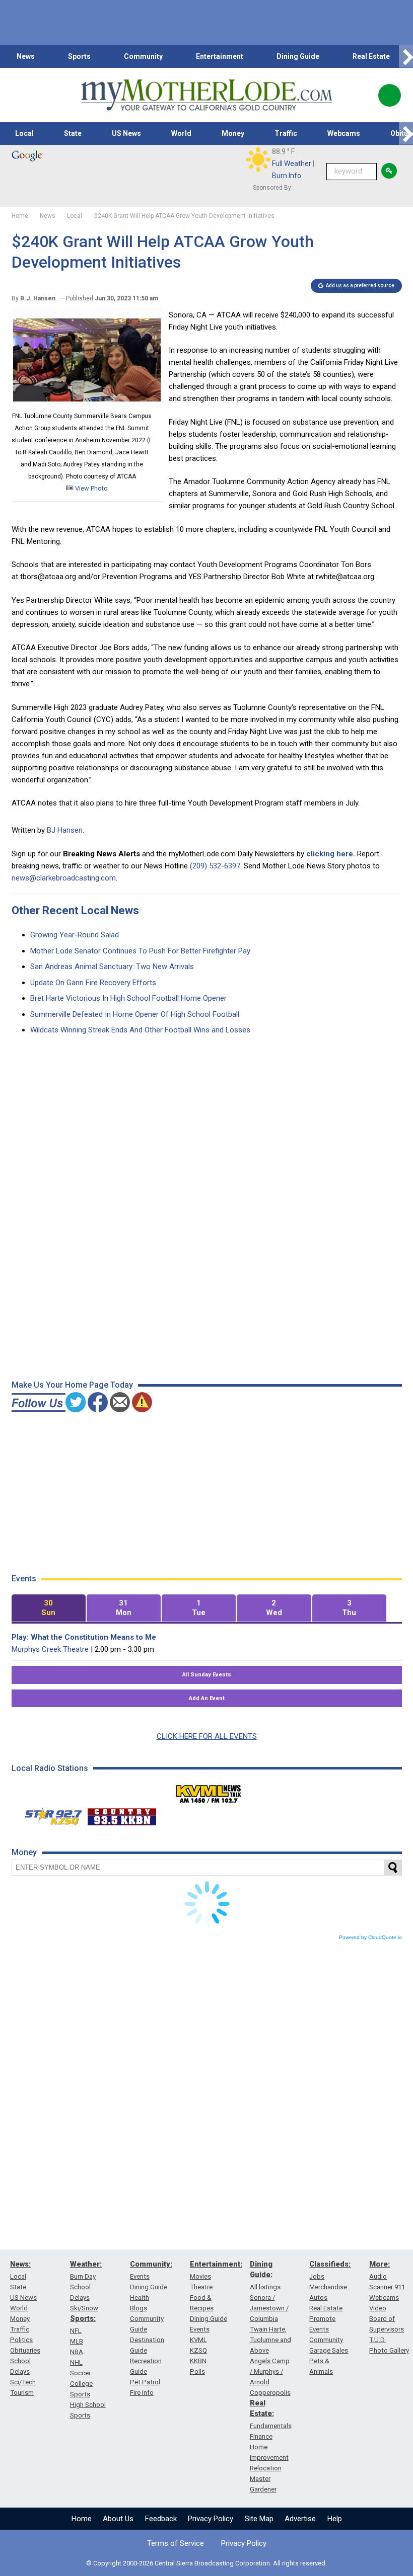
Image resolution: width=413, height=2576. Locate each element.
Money (233, 133)
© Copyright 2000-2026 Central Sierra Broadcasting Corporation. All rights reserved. (206, 2563)
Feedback (161, 2519)
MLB (77, 2341)
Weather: (86, 2264)
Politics (21, 2340)
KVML (198, 2340)
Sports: (83, 2318)
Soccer (80, 2373)
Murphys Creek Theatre (50, 1649)
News (26, 56)
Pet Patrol (145, 2382)
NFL (76, 2331)
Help (335, 2519)
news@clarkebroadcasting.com (64, 878)
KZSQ (198, 2350)
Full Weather (292, 164)
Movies (200, 2276)
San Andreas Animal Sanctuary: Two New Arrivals (112, 967)
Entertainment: (216, 2264)
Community (143, 56)
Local (24, 133)
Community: (151, 2264)
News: (20, 2264)
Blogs (139, 2308)
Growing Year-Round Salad (75, 935)
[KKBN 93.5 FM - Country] (122, 1814)
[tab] (49, 1608)
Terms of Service (176, 2543)
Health (140, 2298)
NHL (76, 2362)
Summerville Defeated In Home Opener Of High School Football (135, 1014)
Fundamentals (271, 2426)
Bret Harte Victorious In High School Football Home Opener (128, 998)
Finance (261, 2436)
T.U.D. (377, 2340)
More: (380, 2264)
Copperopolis (270, 2393)
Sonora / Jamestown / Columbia (269, 2308)
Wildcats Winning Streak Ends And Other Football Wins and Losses (140, 1030)
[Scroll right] (406, 57)
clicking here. (331, 854)
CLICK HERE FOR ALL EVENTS (207, 1736)
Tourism (22, 2393)
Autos (318, 2298)
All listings (265, 2287)
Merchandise (328, 2287)
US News (126, 133)
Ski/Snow (84, 2308)
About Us (118, 2519)
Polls (197, 2371)
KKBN (198, 2361)
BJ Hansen (65, 830)
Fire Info (142, 2393)
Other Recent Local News (75, 910)
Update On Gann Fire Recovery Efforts (93, 983)
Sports (79, 56)
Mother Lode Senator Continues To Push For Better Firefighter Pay (140, 951)
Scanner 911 (387, 2287)
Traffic (286, 133)
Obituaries (25, 2350)
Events (140, 2276)
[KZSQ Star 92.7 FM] (49, 1814)
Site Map (259, 2519)
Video (378, 2308)
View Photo (91, 488)
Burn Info (287, 176)
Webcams (344, 133)
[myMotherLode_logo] (206, 95)
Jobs (317, 2276)
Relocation (266, 2468)
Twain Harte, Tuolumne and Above (270, 2340)
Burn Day (83, 2276)
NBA (77, 2352)
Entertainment (220, 56)
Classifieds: (330, 2264)
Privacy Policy (211, 2519)
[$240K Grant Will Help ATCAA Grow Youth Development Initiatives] (87, 404)
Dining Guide (298, 56)
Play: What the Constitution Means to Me (84, 1637)
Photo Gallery (389, 2350)
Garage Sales (329, 2350)
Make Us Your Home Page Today (72, 1385)
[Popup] (390, 95)
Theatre (201, 2287)
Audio (378, 2276)
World (181, 133)
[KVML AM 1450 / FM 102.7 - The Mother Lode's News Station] (209, 1791)
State (73, 133)
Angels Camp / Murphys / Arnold (270, 2371)
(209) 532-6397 (215, 866)
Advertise (300, 2519)
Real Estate (371, 56)
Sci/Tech (23, 2382)
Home (82, 2519)
